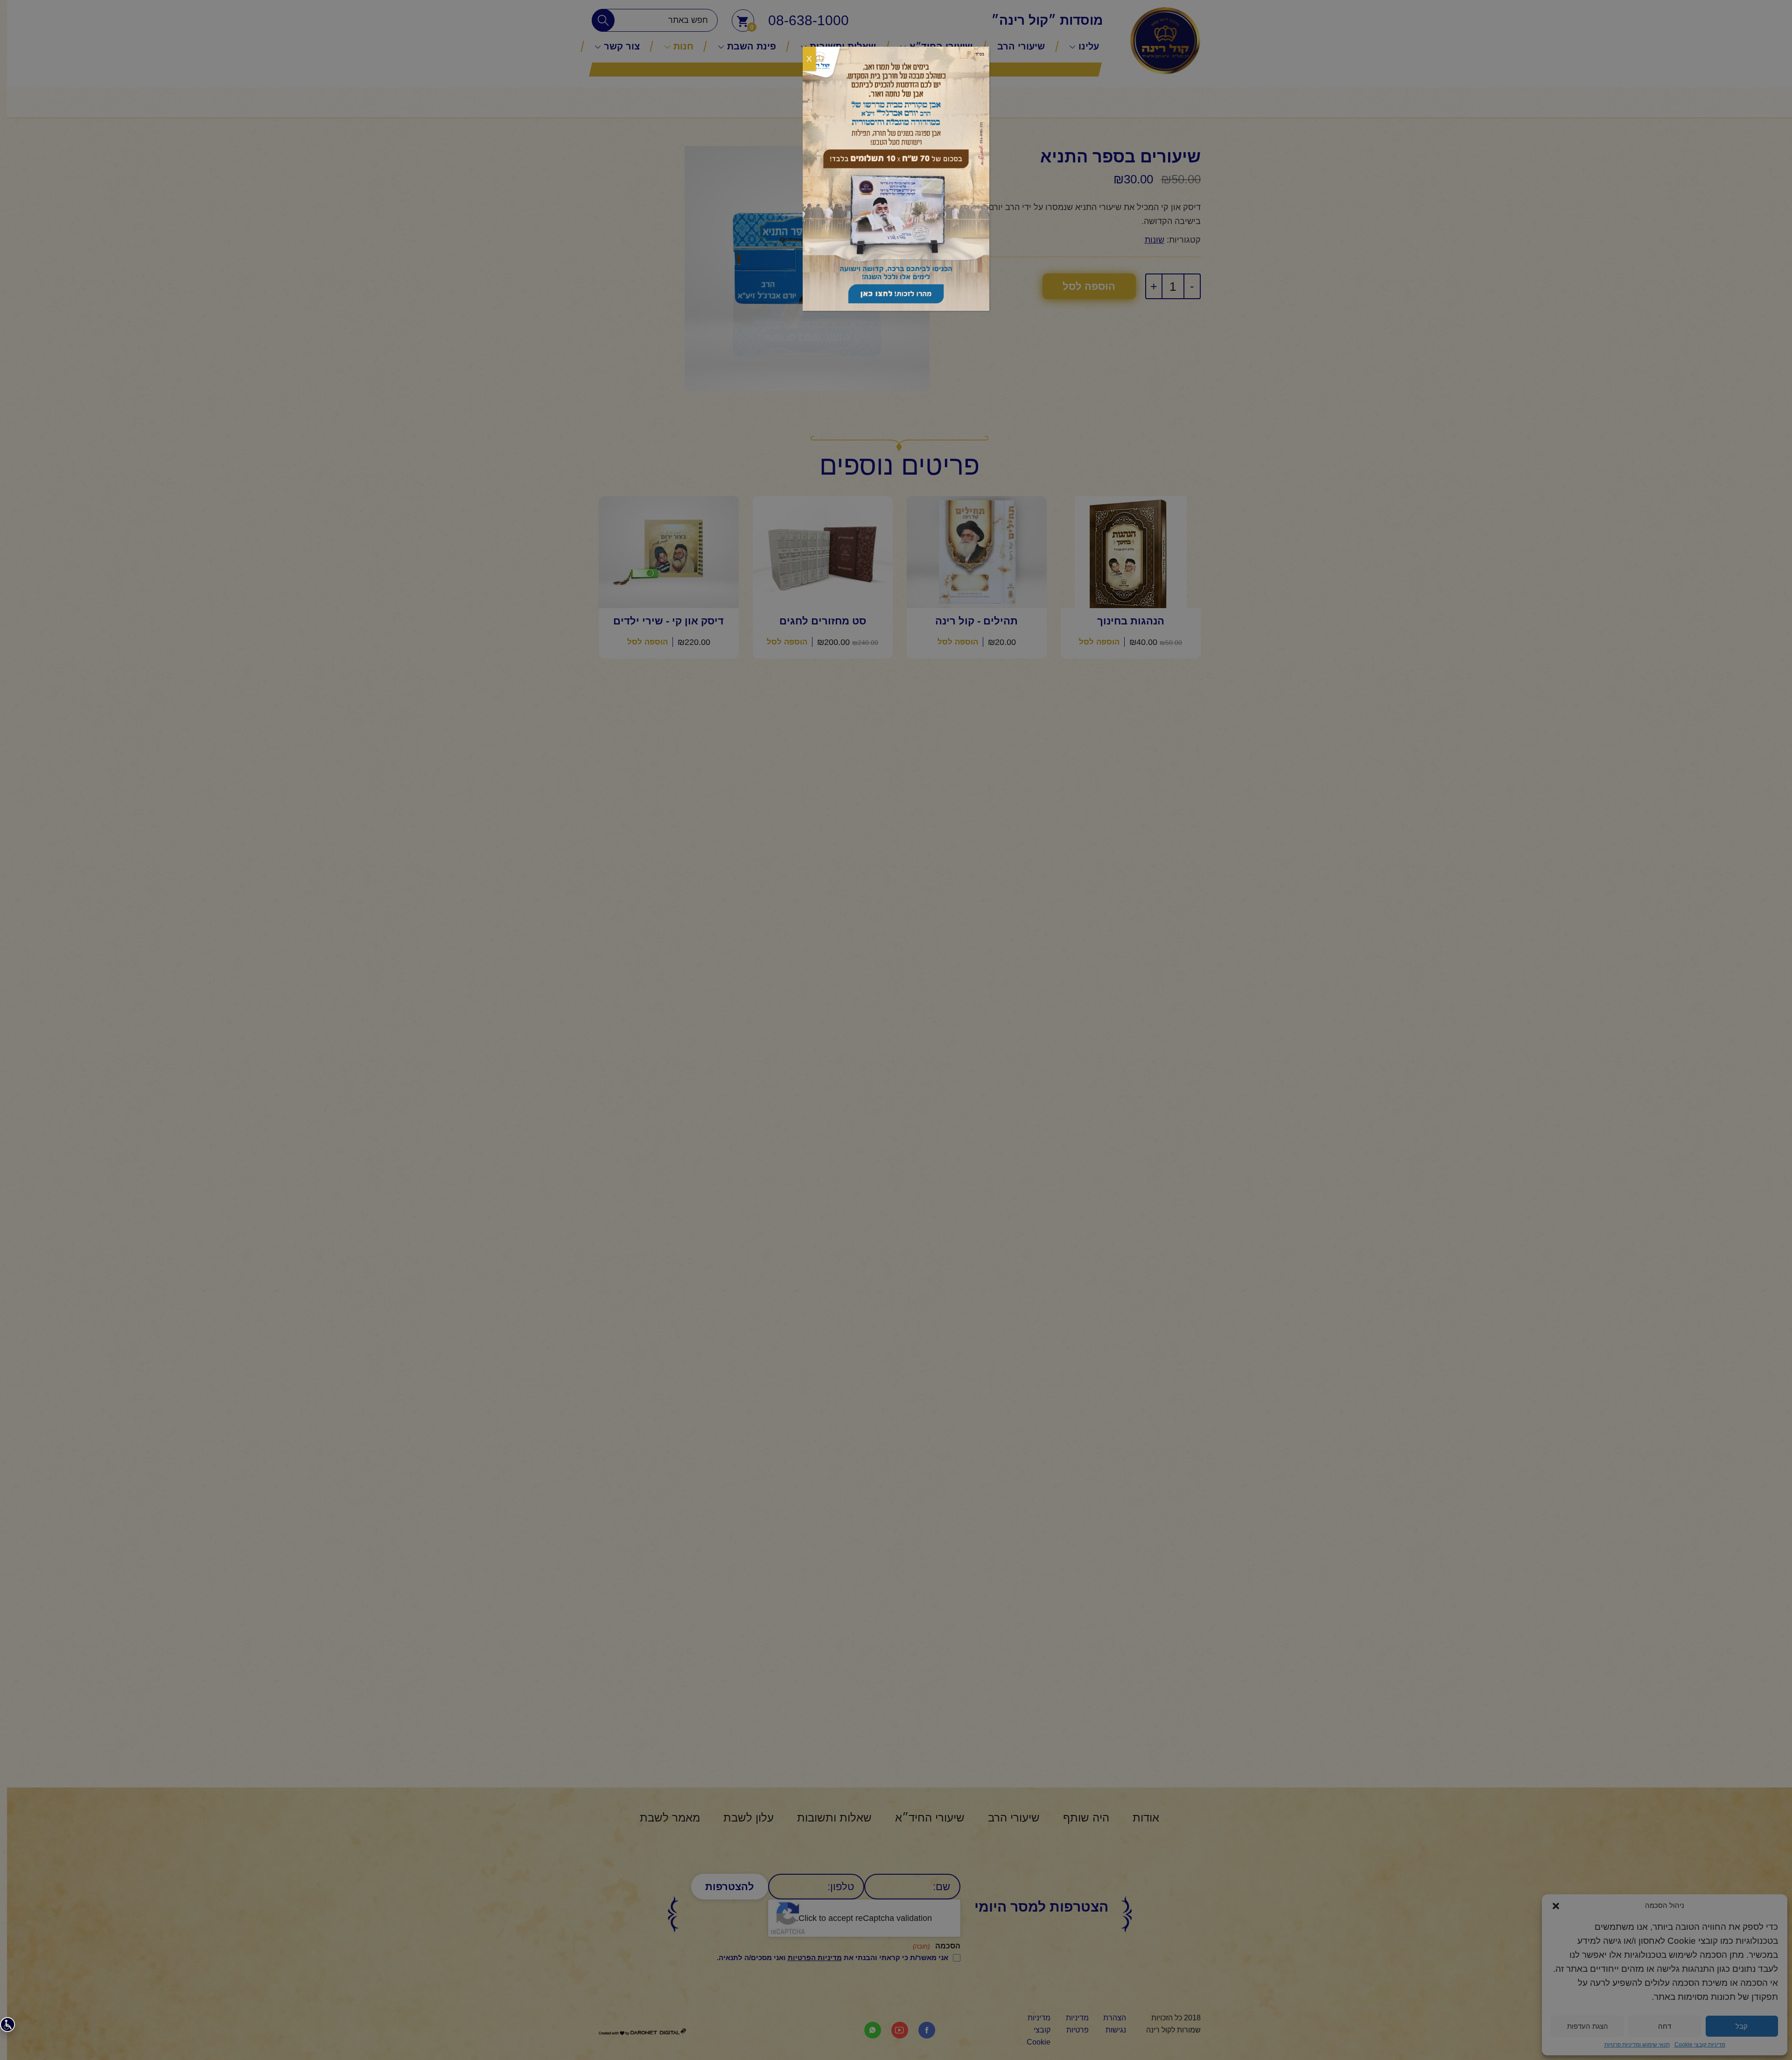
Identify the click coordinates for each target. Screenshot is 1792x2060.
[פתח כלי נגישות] (7, 2025)
